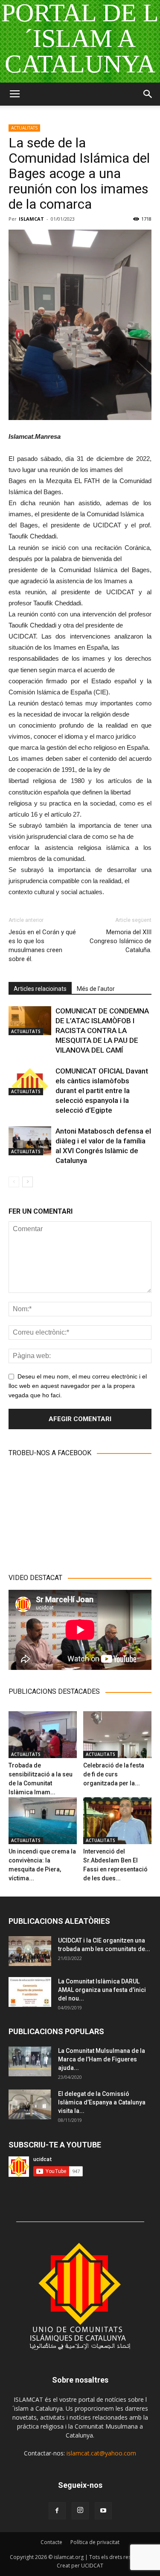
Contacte (51, 2542)
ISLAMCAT (31, 219)
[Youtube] (103, 2511)
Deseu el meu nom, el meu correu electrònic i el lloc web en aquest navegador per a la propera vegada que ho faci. (78, 1386)
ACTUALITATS (24, 128)
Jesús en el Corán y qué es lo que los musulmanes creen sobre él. (42, 945)
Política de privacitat (95, 2542)
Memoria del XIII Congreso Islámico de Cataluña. (121, 941)
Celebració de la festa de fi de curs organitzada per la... (114, 1774)
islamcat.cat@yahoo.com (101, 2453)
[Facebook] (57, 2511)
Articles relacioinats (40, 989)
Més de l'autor (96, 989)
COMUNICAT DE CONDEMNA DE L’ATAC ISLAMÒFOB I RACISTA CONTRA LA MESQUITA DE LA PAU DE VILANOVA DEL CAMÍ (102, 1030)
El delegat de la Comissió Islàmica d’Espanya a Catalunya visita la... (102, 2102)
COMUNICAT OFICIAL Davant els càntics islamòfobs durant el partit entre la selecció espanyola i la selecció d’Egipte (102, 1091)
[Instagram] (80, 2511)
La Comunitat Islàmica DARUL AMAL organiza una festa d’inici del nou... (102, 1990)
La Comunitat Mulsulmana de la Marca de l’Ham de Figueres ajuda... (102, 2059)
